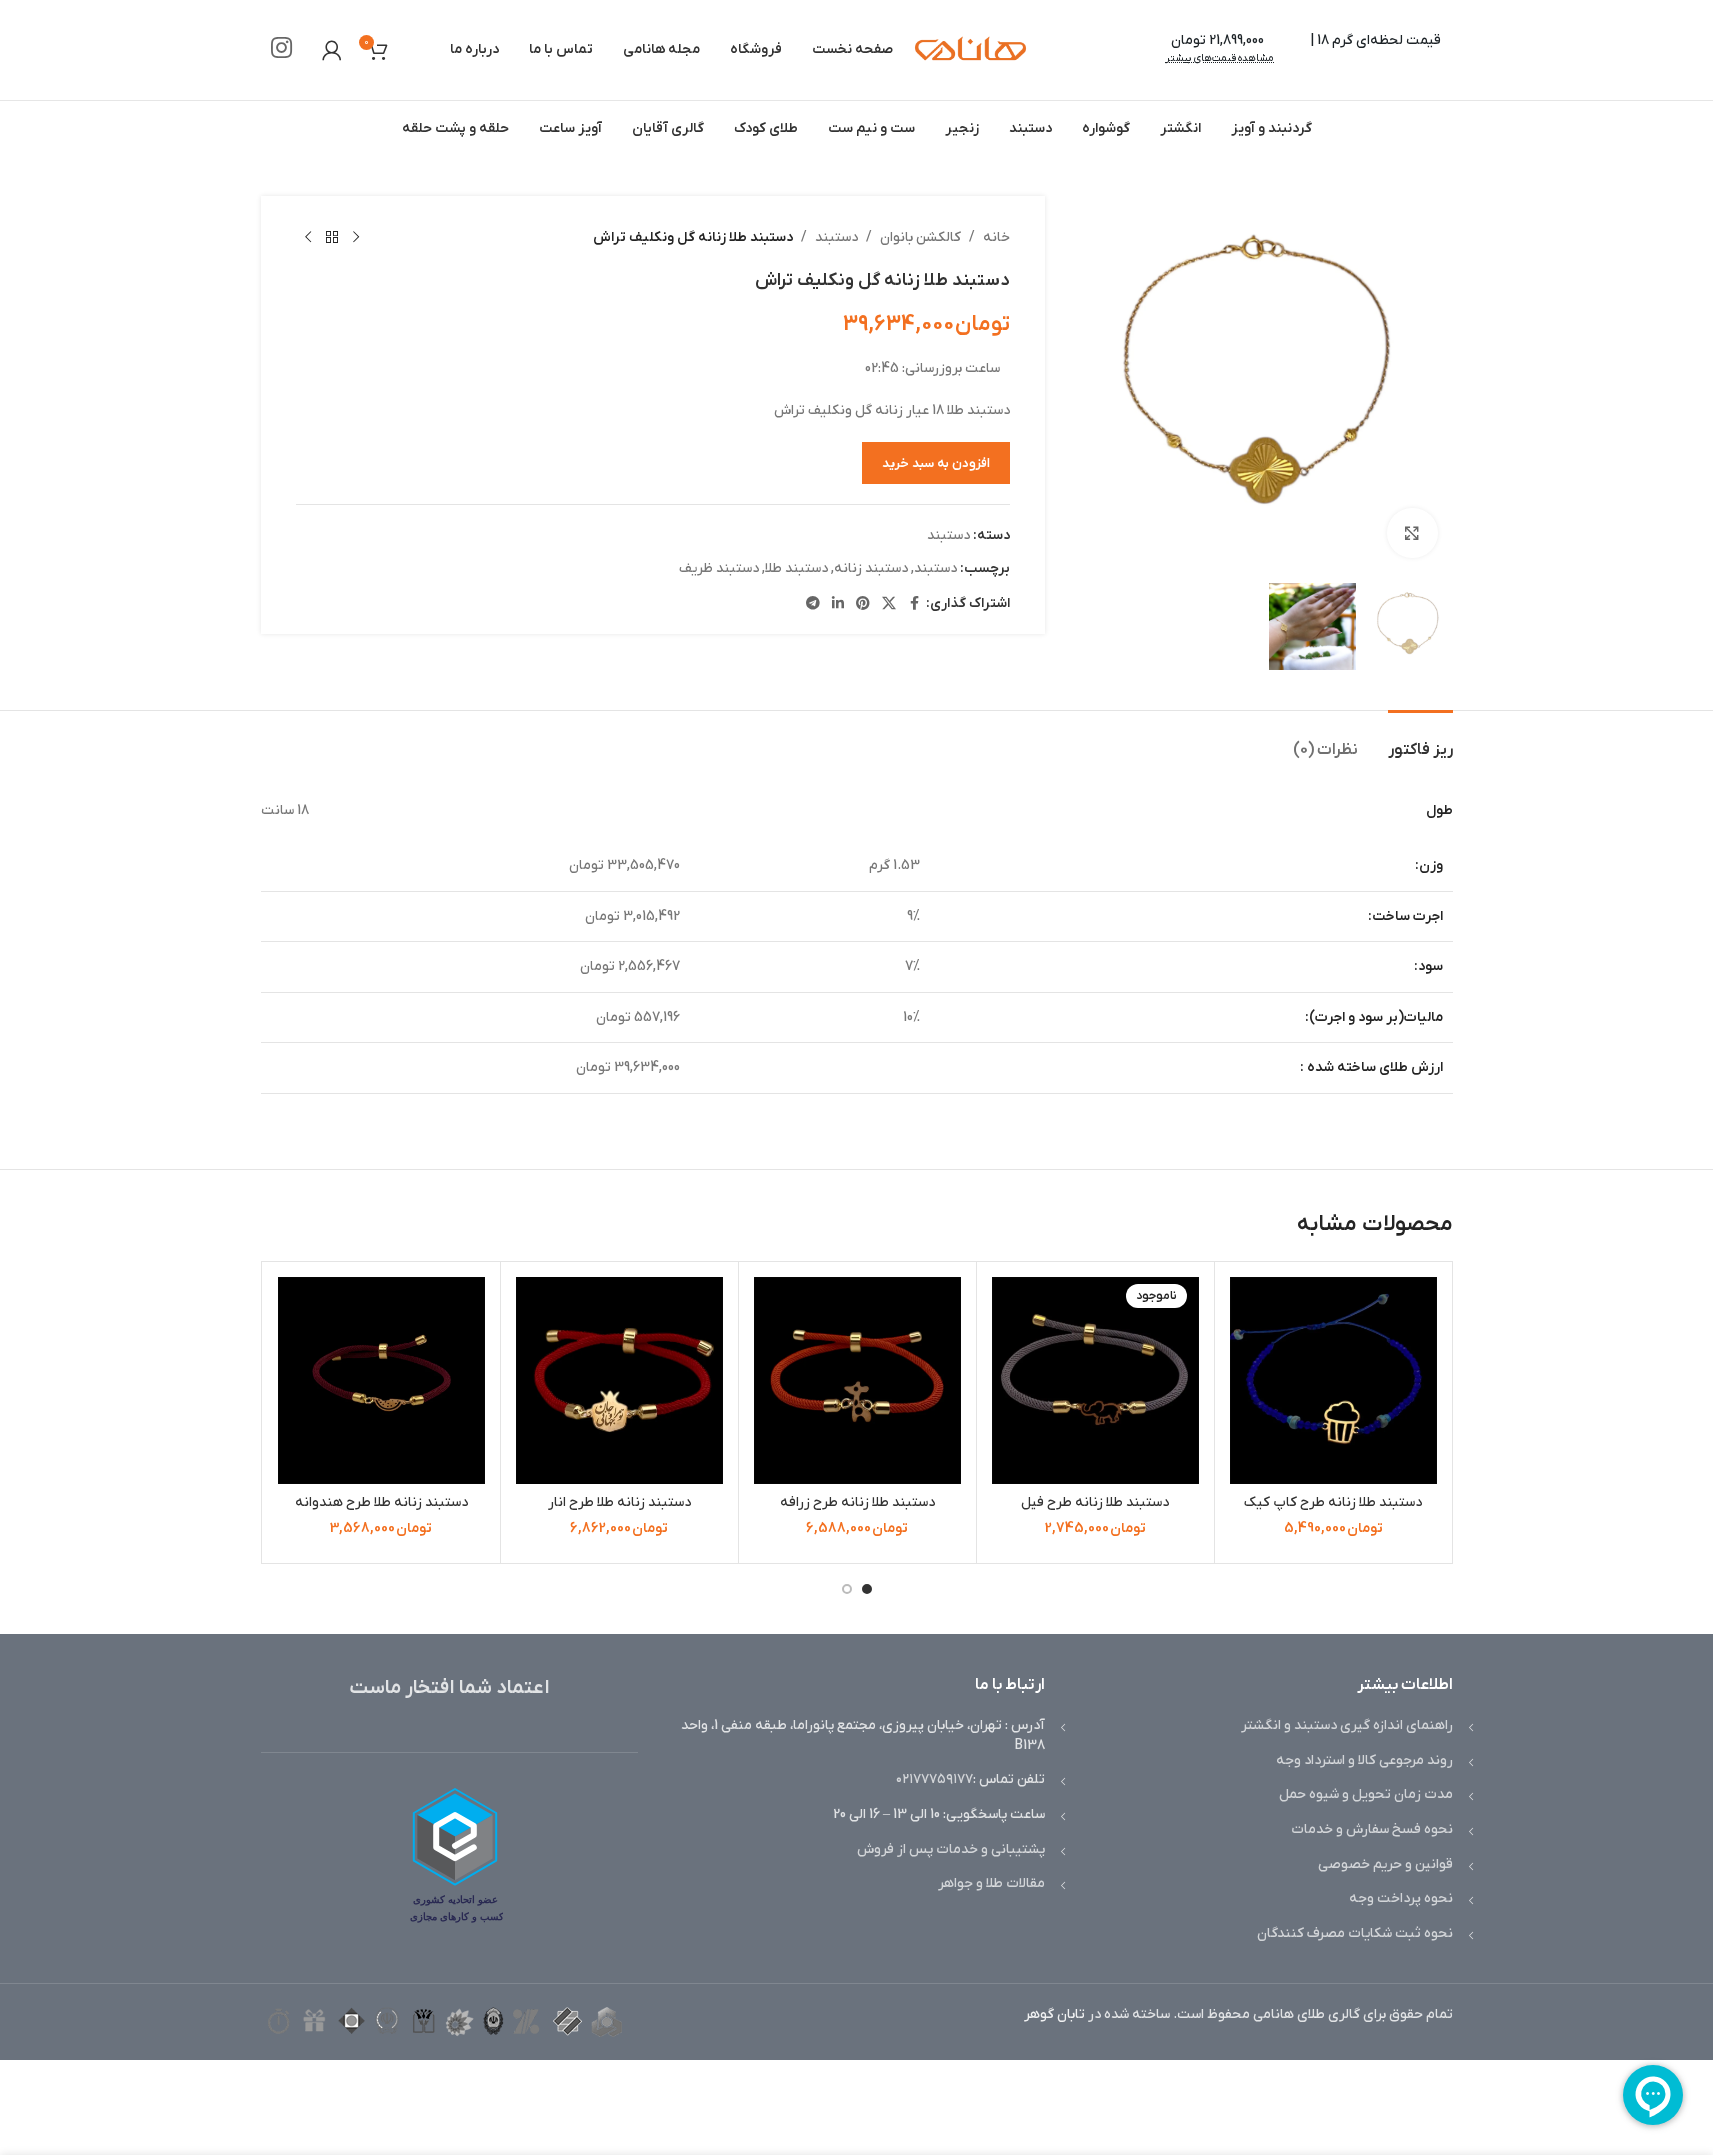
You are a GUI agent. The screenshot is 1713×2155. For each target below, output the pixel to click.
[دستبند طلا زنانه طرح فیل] (1095, 1380)
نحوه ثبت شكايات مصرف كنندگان (1355, 1933)
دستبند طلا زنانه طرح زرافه (857, 1502)
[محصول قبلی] (356, 238)
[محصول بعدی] (308, 238)
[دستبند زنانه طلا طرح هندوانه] (381, 1380)
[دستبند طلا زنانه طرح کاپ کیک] (1333, 1380)
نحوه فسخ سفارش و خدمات (1372, 1829)
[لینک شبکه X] (889, 604)
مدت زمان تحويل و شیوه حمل (1366, 1794)
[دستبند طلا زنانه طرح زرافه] (857, 1380)
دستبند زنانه (871, 568)
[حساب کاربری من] (332, 50)
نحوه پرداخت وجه (1401, 1898)
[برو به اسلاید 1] (867, 1589)
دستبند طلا (796, 568)
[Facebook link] (914, 604)
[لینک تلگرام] (813, 604)
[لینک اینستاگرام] (281, 50)
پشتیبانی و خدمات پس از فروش (951, 1849)
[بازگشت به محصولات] (332, 238)
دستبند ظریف (719, 568)
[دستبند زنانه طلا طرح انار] (619, 1380)
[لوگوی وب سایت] (970, 49)
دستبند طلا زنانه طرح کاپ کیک (1333, 1502)
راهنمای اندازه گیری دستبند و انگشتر (1347, 1725)
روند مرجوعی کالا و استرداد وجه (1364, 1760)
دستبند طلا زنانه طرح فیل (1095, 1502)
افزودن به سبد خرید (936, 463)
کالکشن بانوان (920, 237)
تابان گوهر (1054, 2014)
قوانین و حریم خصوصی (1385, 1864)
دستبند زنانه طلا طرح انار (619, 1502)
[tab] (1420, 740)
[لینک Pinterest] (863, 604)
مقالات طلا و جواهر (991, 1883)
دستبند (836, 237)
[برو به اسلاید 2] (847, 1589)
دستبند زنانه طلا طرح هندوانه (381, 1502)
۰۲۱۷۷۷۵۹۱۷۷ (934, 1779)
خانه (996, 237)
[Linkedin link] (838, 604)
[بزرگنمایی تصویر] (1412, 533)
